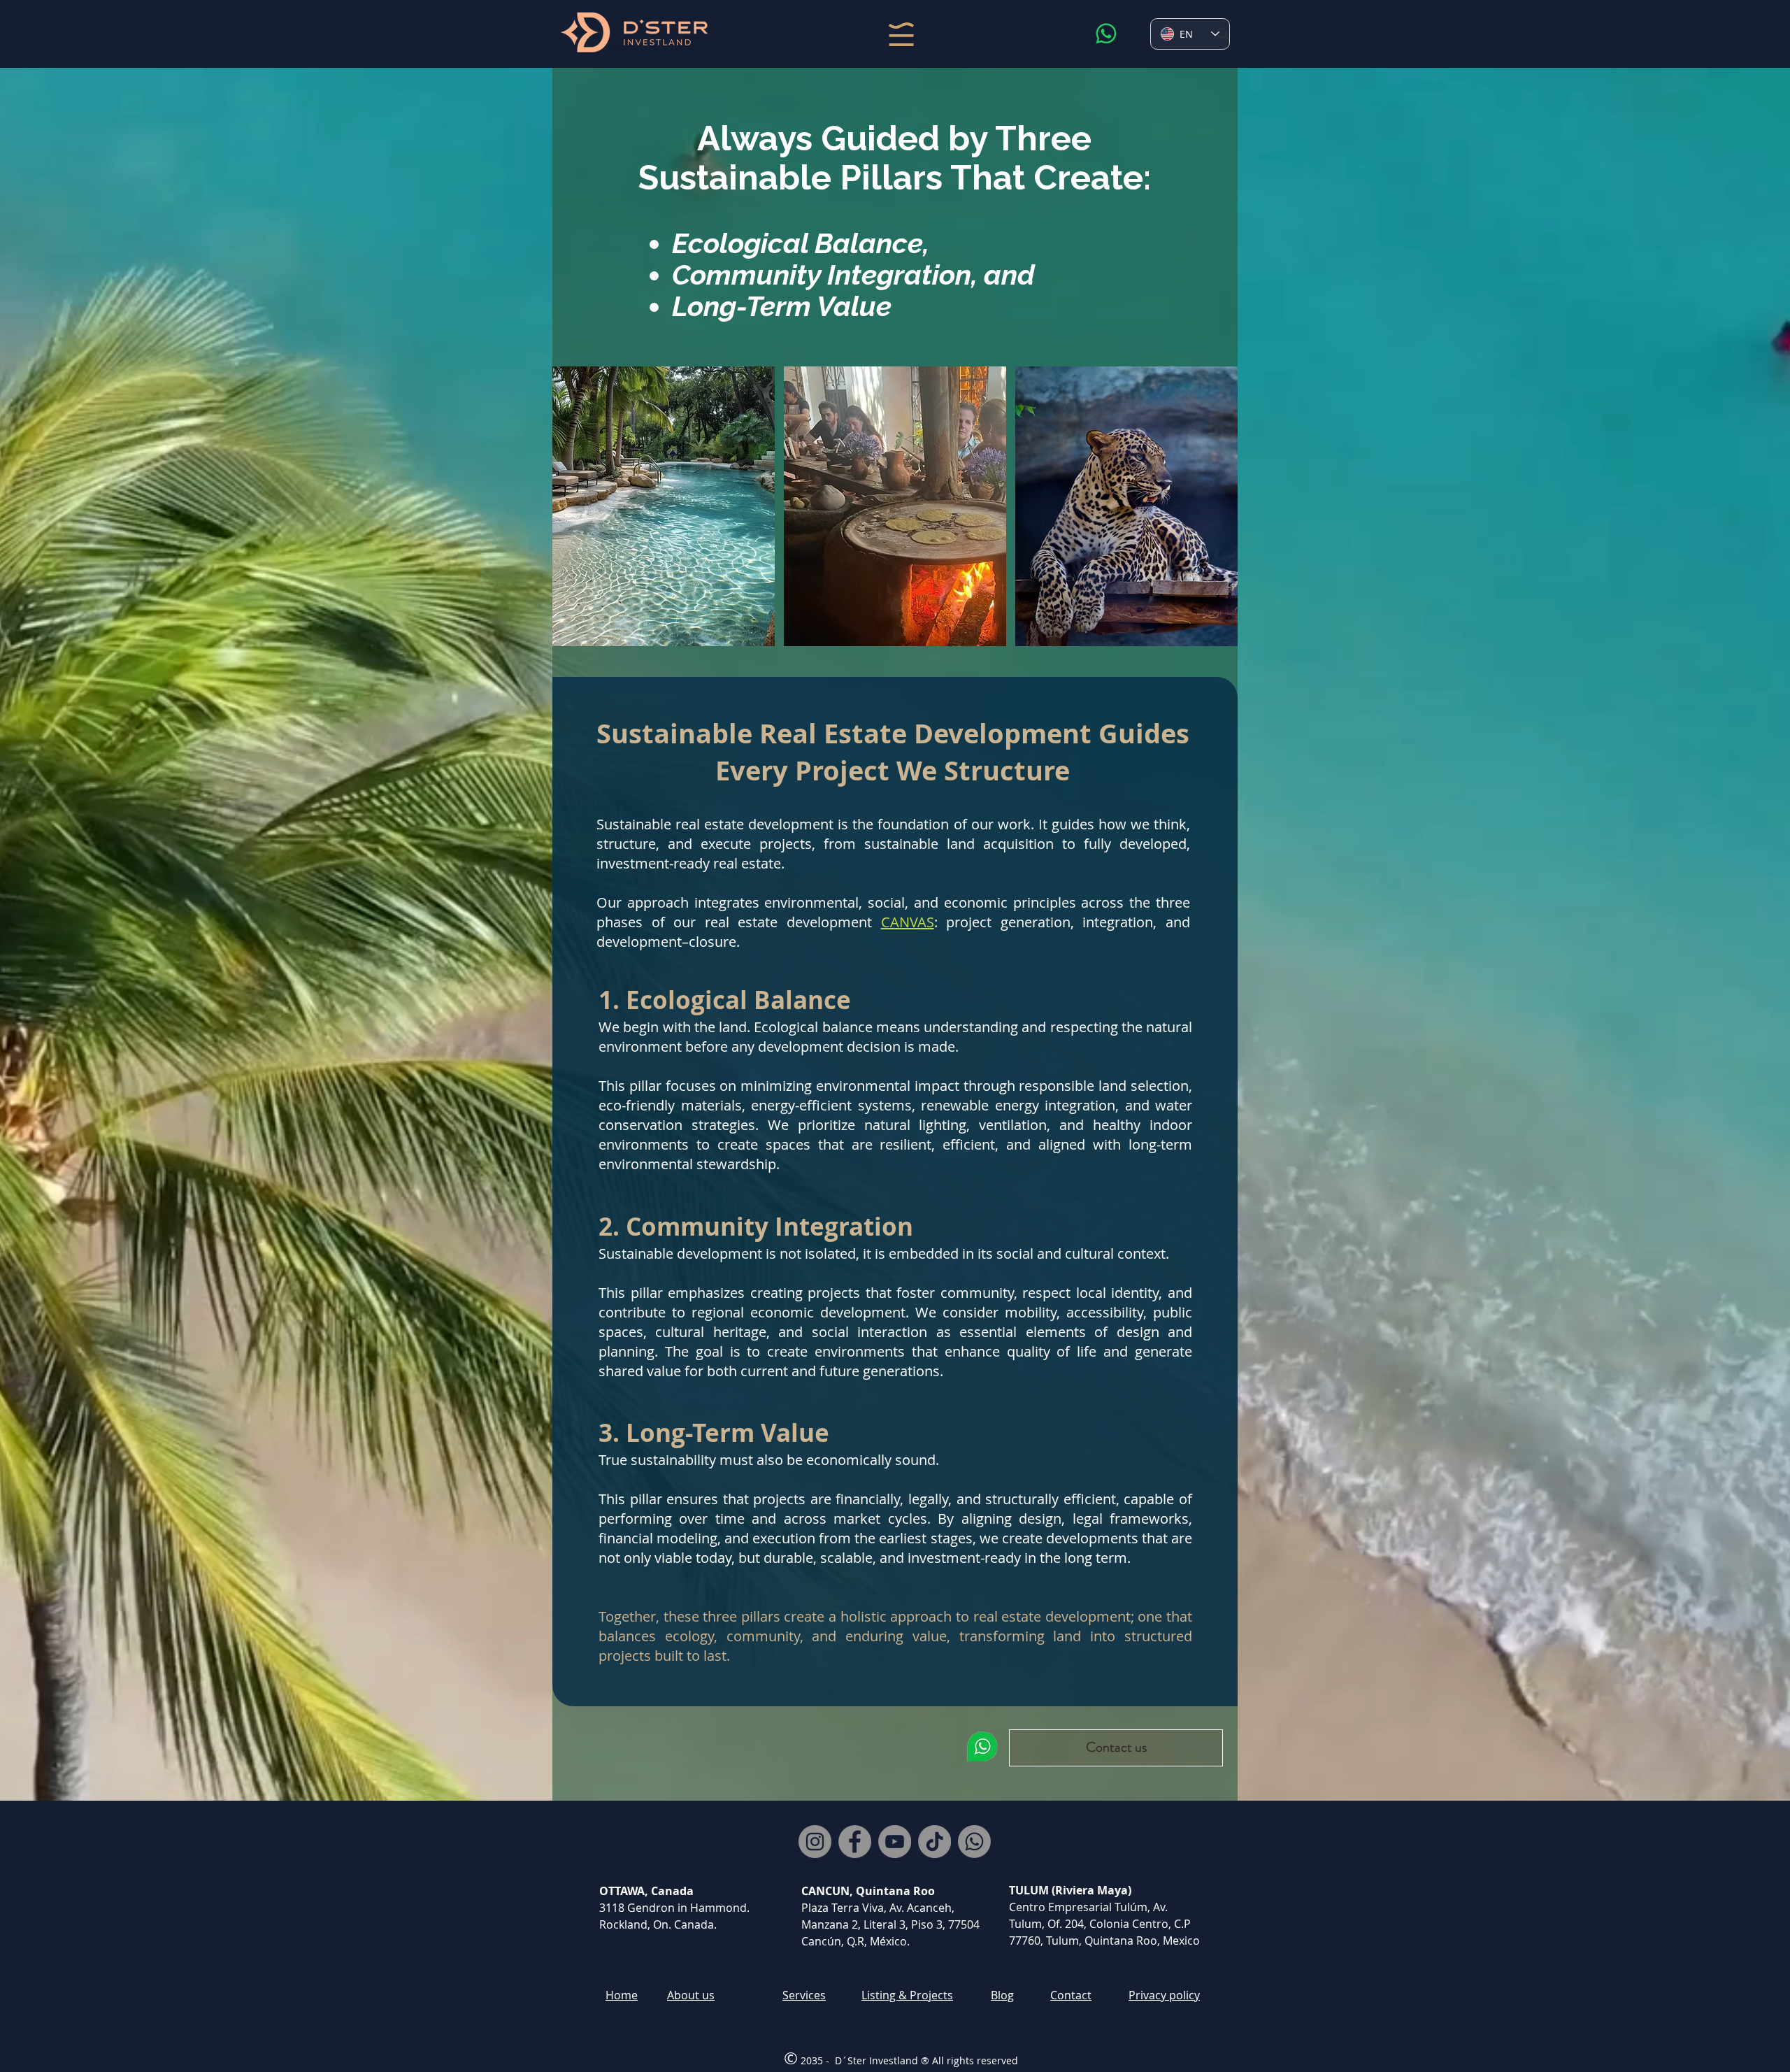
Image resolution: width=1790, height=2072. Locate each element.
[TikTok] (935, 1842)
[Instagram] (815, 1842)
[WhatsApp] (1106, 34)
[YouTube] (895, 1842)
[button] (1116, 1748)
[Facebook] (855, 1842)
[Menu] (901, 34)
